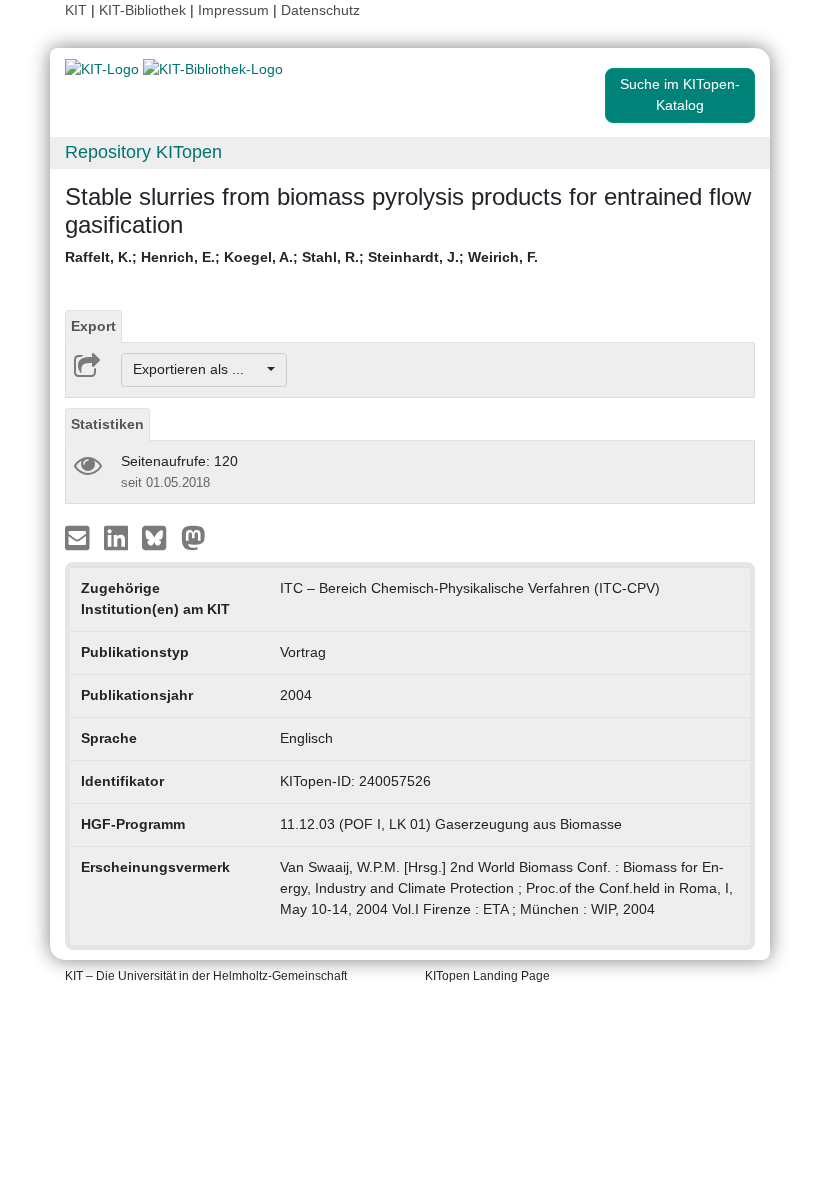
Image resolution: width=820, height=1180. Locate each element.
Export (93, 326)
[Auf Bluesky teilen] (159, 536)
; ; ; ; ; (301, 257)
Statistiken (107, 424)
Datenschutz (320, 10)
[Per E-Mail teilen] (79, 536)
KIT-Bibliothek (144, 10)
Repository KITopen (143, 152)
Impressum (233, 10)
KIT (76, 10)
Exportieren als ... (198, 369)
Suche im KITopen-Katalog (680, 94)
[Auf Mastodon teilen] (193, 536)
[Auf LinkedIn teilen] (118, 536)
